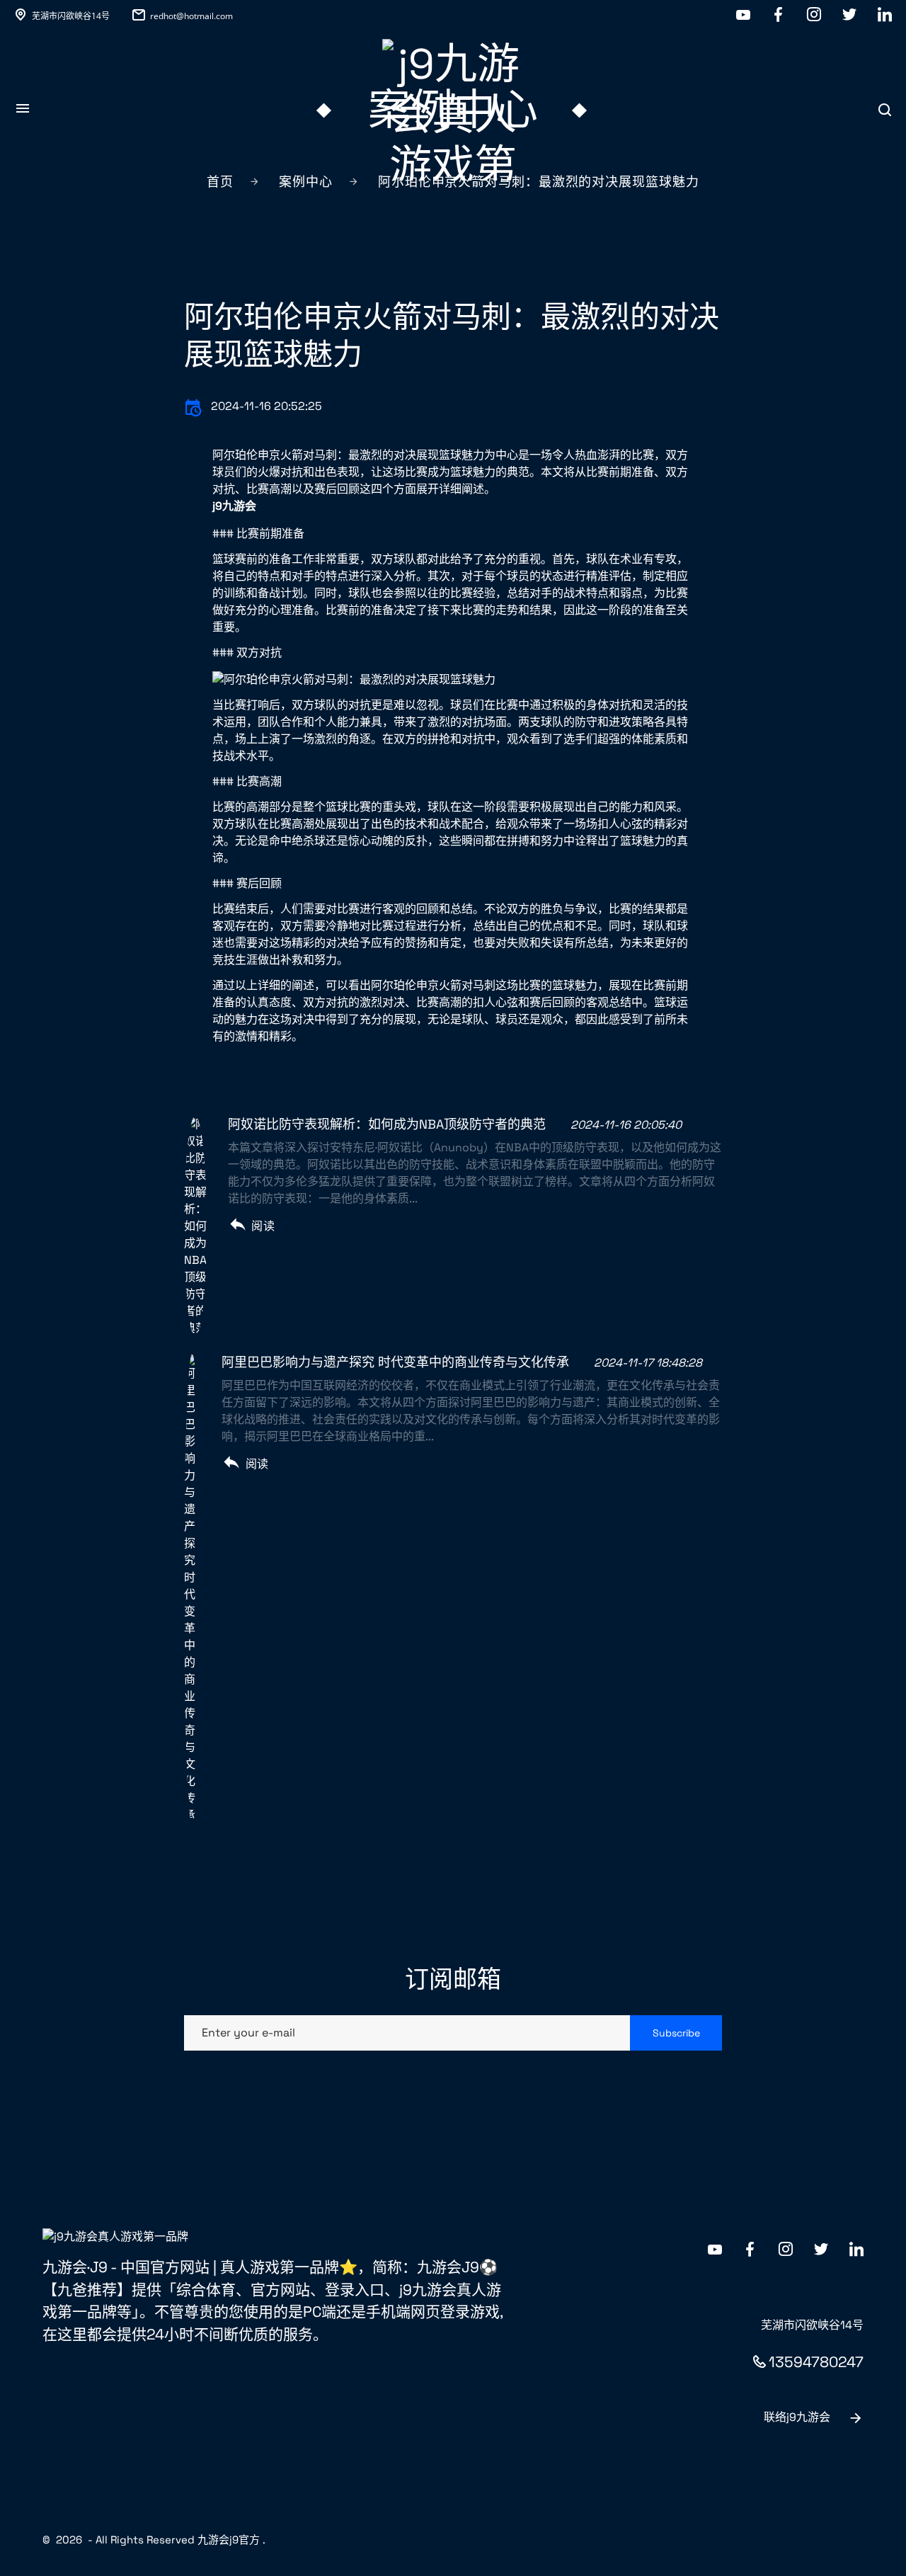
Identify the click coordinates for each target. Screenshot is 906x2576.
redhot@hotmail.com (191, 16)
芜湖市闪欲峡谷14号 (71, 16)
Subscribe (676, 2033)
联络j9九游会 (797, 2417)
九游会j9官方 (229, 2540)
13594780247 (816, 2362)
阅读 (263, 1226)
